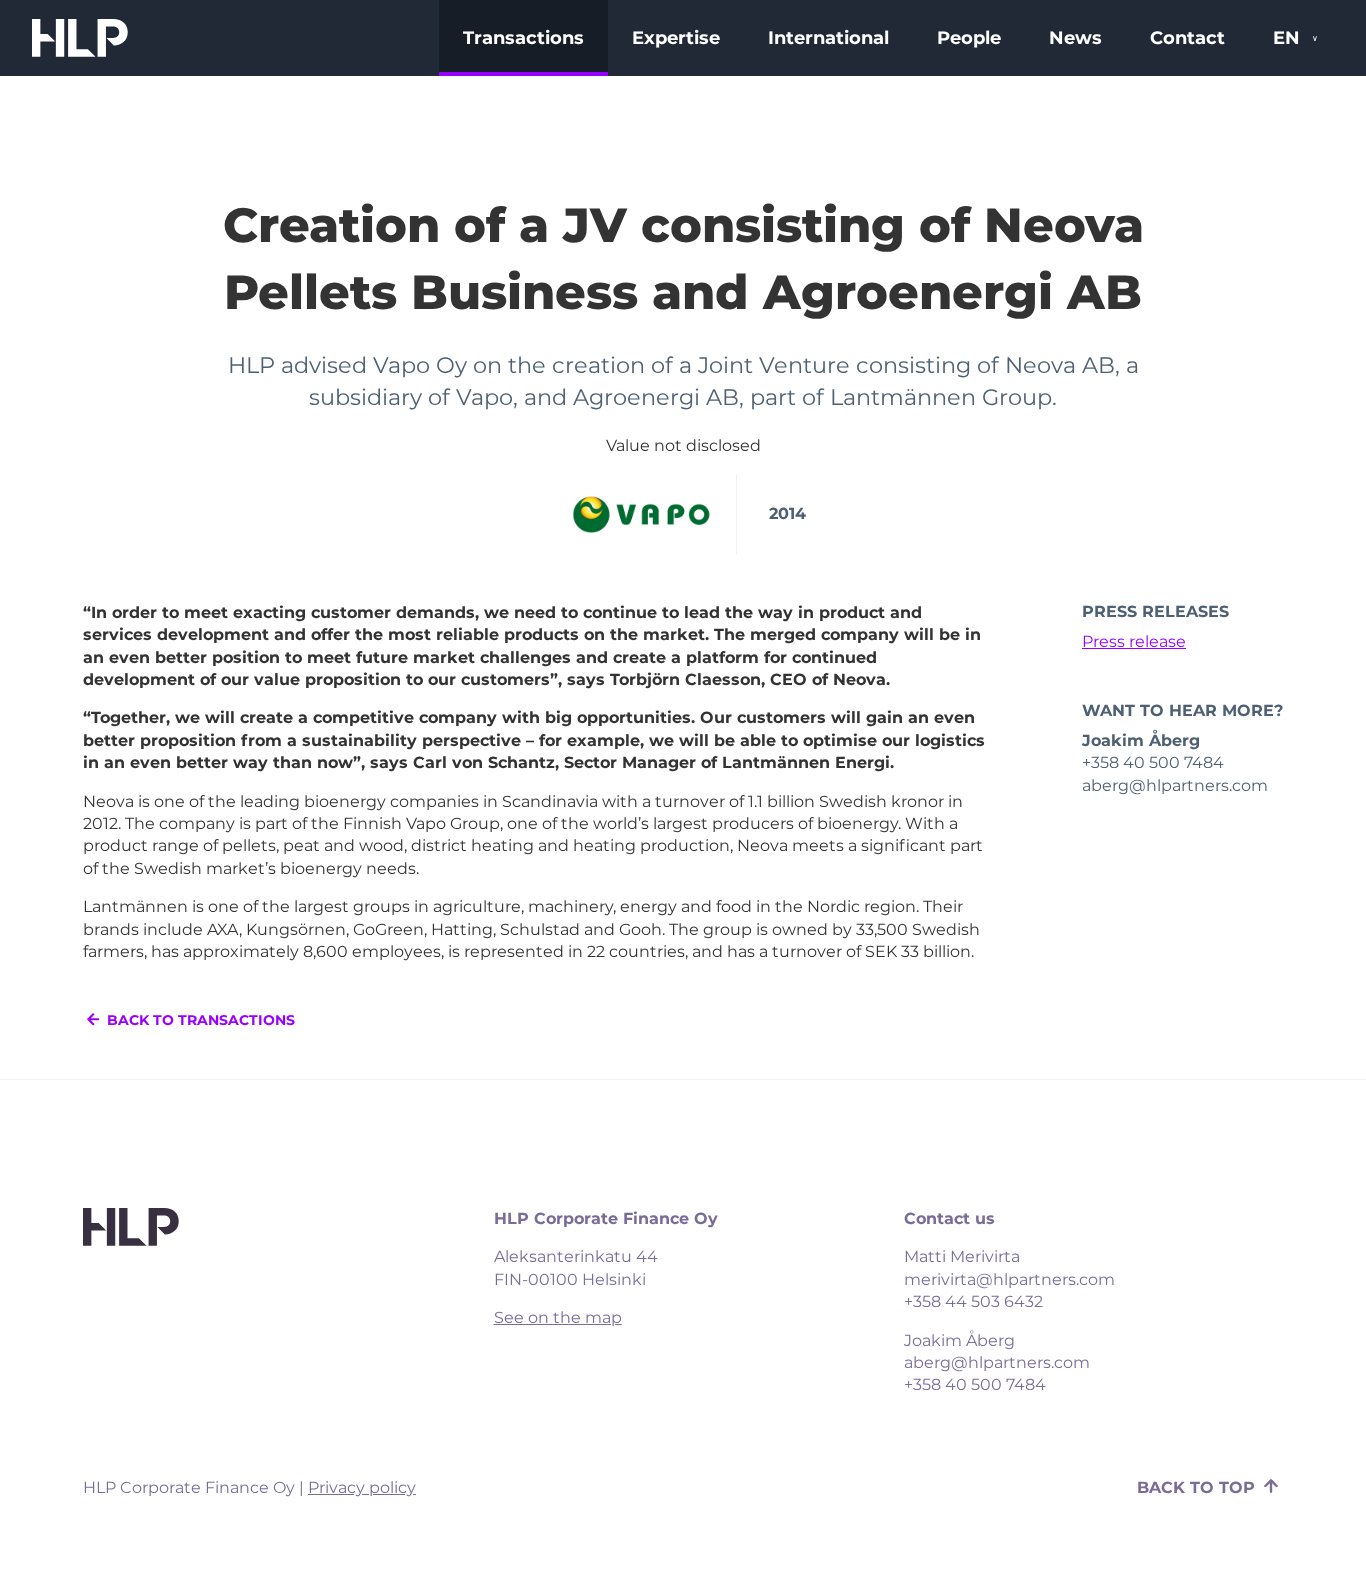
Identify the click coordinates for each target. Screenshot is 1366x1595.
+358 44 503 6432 (973, 1301)
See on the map (558, 1317)
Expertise (676, 38)
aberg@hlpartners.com (997, 1362)
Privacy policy (362, 1487)
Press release (1134, 641)
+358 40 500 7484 (975, 1384)
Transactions (523, 38)
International (828, 38)
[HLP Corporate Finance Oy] (80, 38)
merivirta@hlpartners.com (1009, 1279)
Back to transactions (199, 1020)
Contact (1187, 38)
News (1075, 38)
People (969, 38)
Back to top (1198, 1487)
